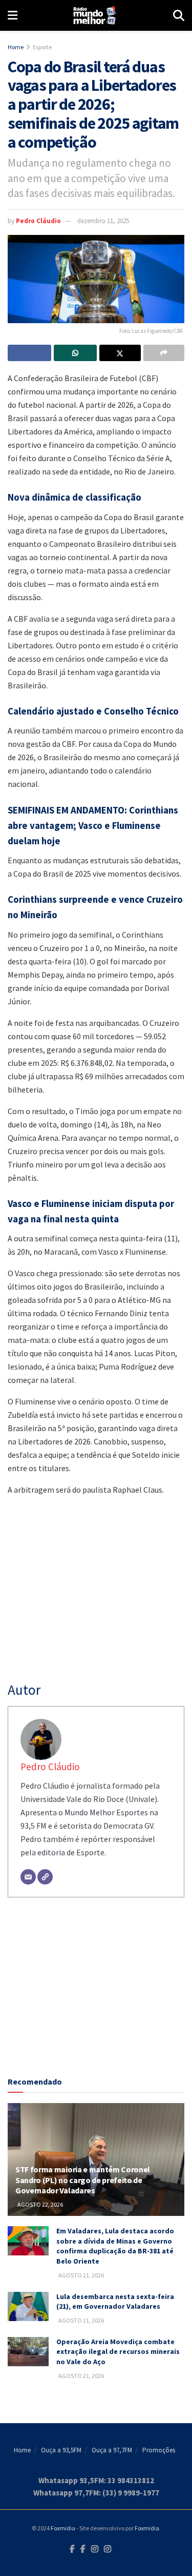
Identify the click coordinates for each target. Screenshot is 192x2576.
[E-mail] (28, 1877)
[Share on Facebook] (29, 353)
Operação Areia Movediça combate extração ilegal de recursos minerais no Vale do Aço (118, 2352)
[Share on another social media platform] (164, 353)
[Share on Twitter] (120, 353)
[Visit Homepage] (95, 15)
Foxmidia (63, 2528)
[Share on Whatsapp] (76, 353)
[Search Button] (179, 15)
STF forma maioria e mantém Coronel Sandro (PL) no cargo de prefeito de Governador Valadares (83, 2180)
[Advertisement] (96, 1989)
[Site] (45, 1877)
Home (16, 47)
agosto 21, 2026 (81, 2275)
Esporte (42, 47)
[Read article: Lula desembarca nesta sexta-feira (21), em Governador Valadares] (28, 2306)
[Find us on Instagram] (95, 2549)
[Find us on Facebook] (72, 2549)
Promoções (159, 2450)
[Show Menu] (13, 15)
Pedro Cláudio (38, 221)
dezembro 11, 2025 (103, 221)
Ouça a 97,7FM (112, 2450)
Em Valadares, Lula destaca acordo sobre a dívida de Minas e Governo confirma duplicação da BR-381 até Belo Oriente (115, 2246)
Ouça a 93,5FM (61, 2450)
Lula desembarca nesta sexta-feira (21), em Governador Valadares (115, 2302)
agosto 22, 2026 (40, 2204)
